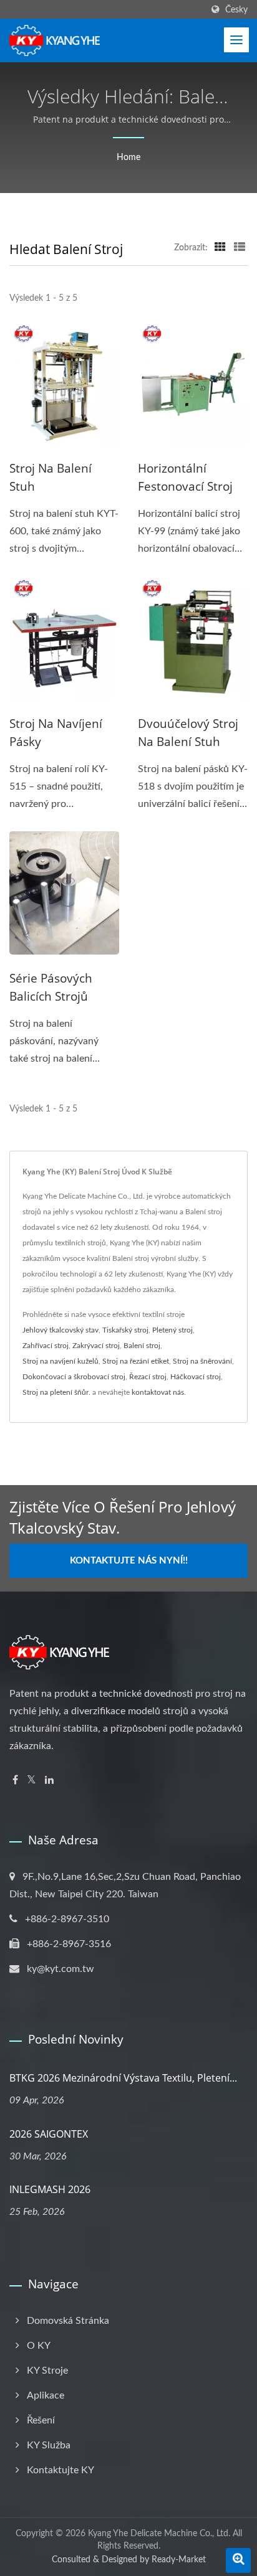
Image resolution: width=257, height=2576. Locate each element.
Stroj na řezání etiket (136, 1361)
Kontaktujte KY (61, 2470)
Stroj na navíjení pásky (56, 733)
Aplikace (46, 2395)
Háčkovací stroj (196, 1377)
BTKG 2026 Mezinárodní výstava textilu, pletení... (123, 2078)
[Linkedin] (49, 1781)
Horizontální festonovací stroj (185, 477)
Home (128, 158)
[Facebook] (15, 1781)
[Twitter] (32, 1781)
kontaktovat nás (158, 1392)
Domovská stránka (68, 2321)
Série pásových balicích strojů (51, 987)
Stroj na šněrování (202, 1361)
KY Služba (49, 2445)
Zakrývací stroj (96, 1346)
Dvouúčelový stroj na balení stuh (188, 733)
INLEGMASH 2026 (50, 2189)
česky (236, 10)
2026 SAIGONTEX (49, 2134)
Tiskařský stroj (125, 1330)
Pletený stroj (172, 1330)
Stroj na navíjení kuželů (61, 1361)
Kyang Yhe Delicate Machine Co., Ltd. (159, 2534)
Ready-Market (179, 2560)
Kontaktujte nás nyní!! (129, 1561)
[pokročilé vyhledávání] (238, 2560)
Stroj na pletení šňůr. (56, 1392)
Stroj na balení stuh (51, 477)
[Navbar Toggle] (236, 40)
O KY (39, 2346)
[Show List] (240, 248)
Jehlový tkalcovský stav (61, 1330)
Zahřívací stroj (46, 1346)
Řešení (41, 2420)
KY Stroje (47, 2371)
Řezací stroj (148, 1377)
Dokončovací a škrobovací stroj (74, 1377)
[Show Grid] (220, 248)
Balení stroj (142, 1346)
